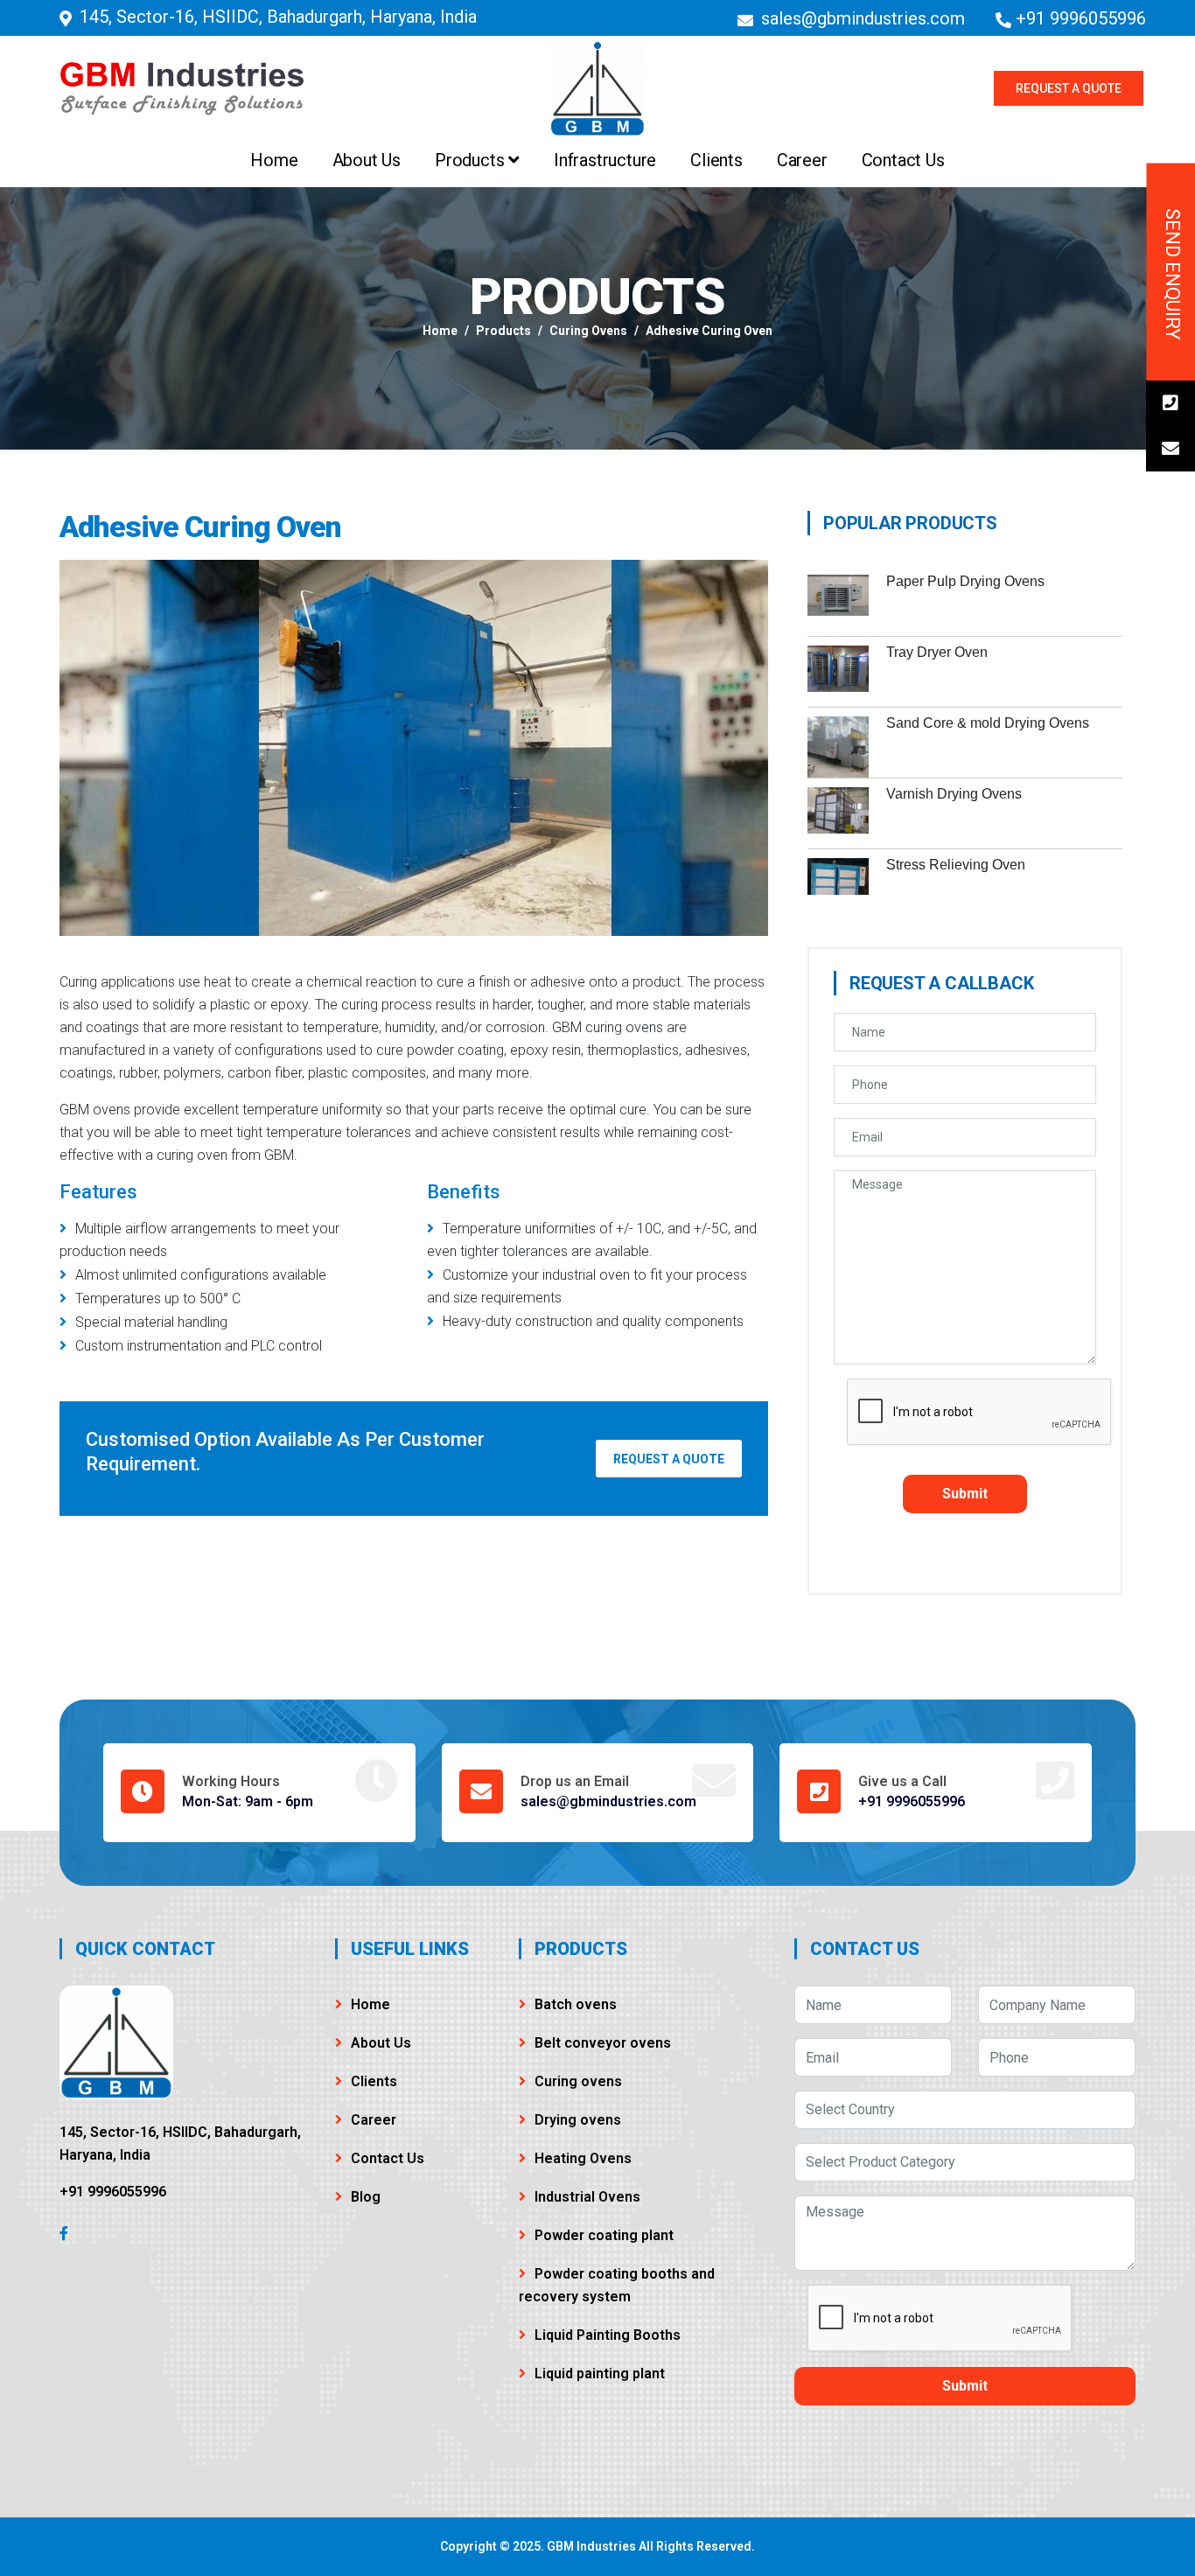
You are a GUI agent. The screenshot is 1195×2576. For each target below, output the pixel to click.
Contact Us (903, 160)
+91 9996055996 (1081, 18)
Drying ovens (578, 2120)
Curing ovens (588, 331)
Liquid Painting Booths (608, 2335)
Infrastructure (605, 160)
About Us (367, 160)
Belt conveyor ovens (603, 2043)
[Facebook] (64, 2233)
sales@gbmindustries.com (863, 18)
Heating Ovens (583, 2158)
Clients (716, 160)
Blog (366, 2197)
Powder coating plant (604, 2235)
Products (472, 160)
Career (802, 160)
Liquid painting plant (600, 2374)
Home (274, 160)
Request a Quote (1069, 88)
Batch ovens (576, 2004)
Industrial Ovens (587, 2197)
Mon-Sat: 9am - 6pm (248, 1801)
